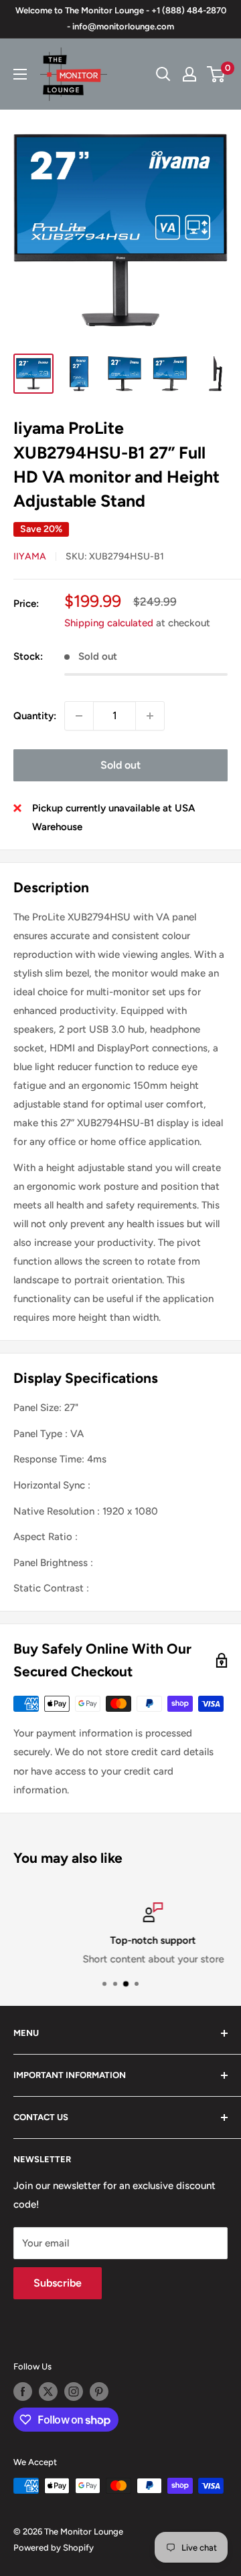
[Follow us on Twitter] (48, 2392)
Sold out (120, 765)
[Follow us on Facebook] (23, 2392)
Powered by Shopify (54, 2548)
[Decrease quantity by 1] (79, 716)
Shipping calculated (109, 623)
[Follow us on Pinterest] (99, 2392)
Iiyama (30, 556)
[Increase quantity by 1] (150, 716)
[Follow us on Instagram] (74, 2392)
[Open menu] (20, 74)
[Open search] (163, 74)
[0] (217, 74)
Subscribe (58, 2283)
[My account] (189, 74)
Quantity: (35, 716)
